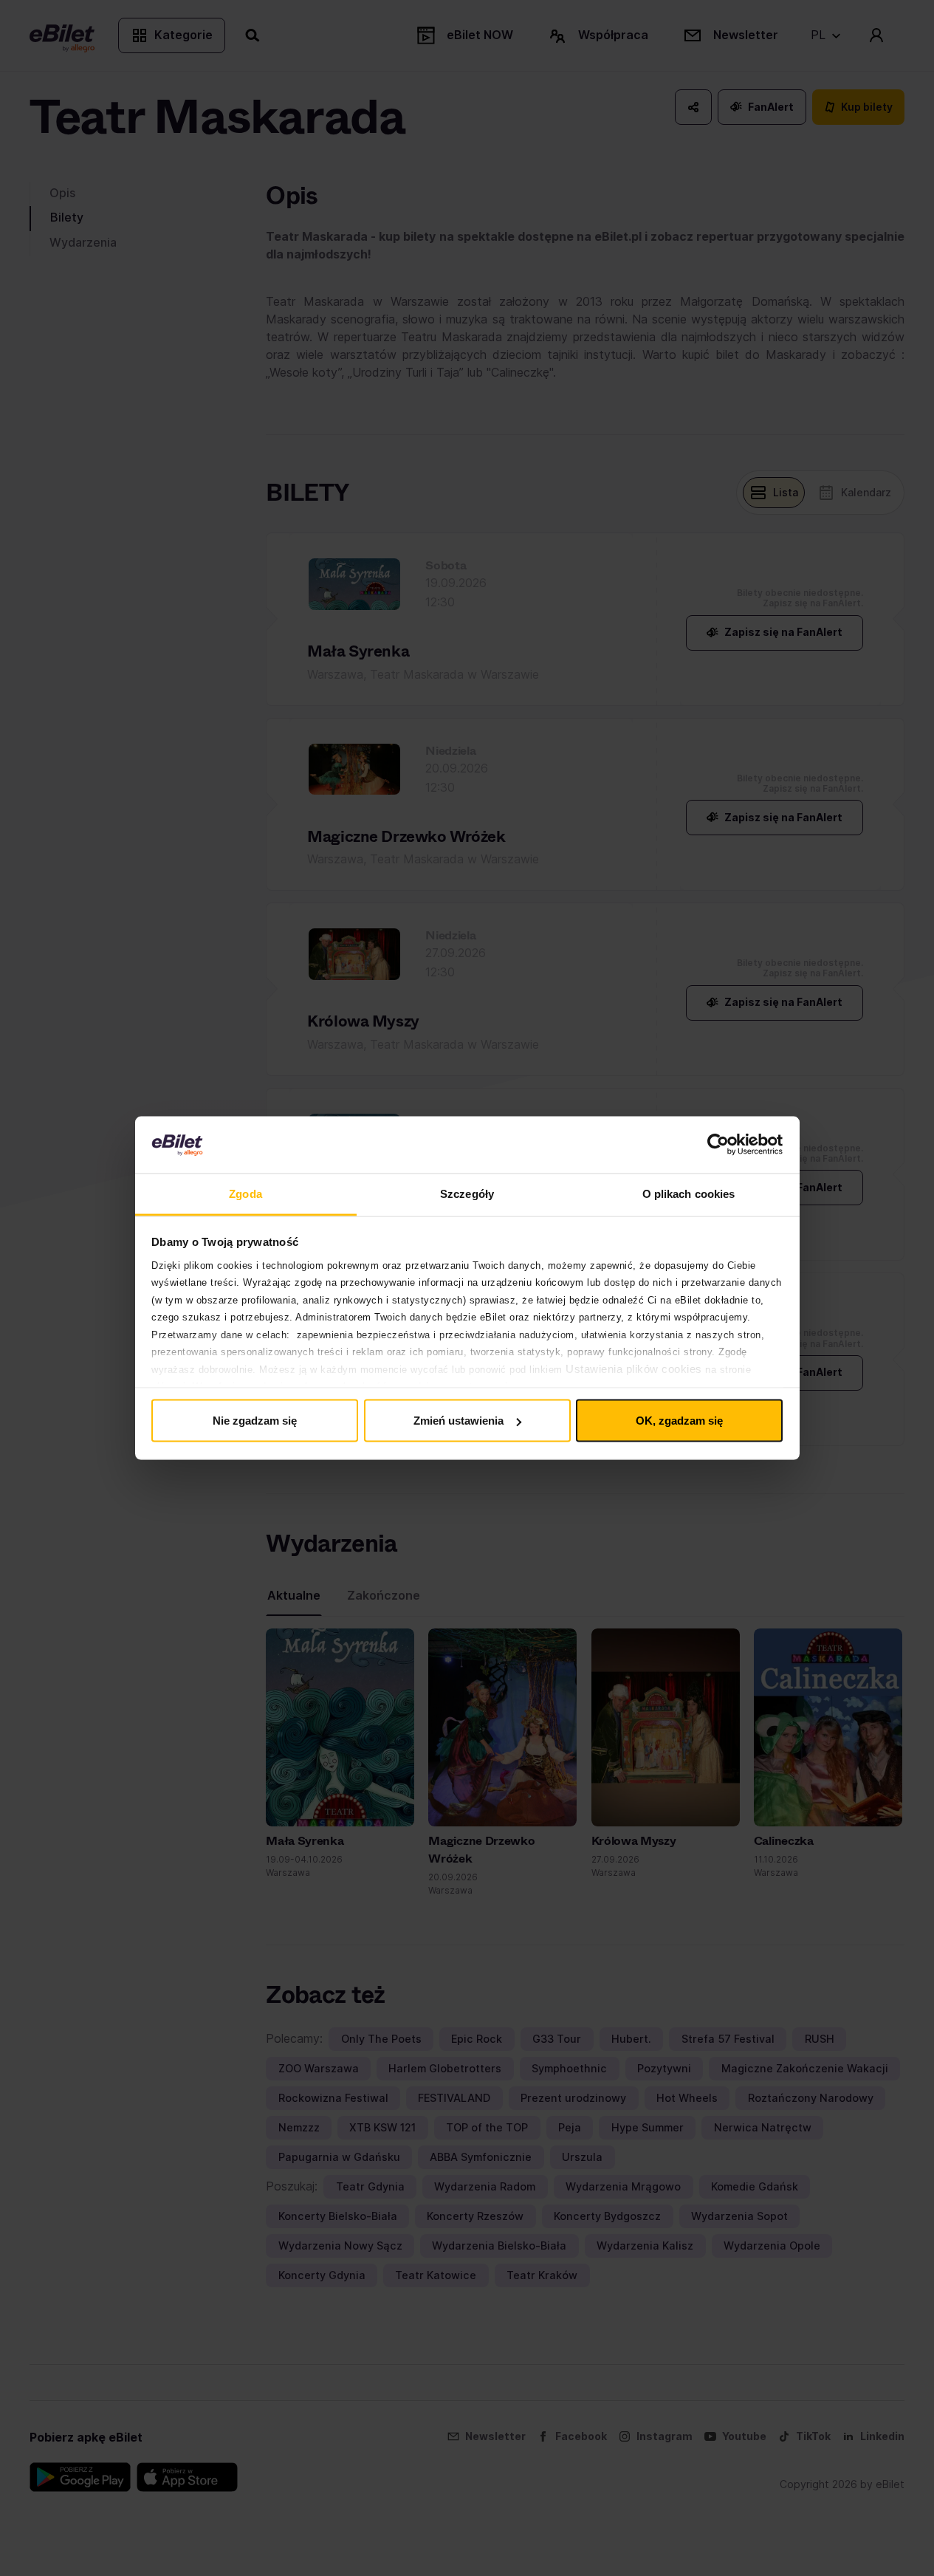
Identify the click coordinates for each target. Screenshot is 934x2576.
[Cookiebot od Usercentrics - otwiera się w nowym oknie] (718, 1145)
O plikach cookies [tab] (689, 1193)
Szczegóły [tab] (467, 1193)
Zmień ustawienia (459, 1421)
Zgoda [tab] (245, 1193)
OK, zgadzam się (679, 1421)
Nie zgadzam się (255, 1421)
